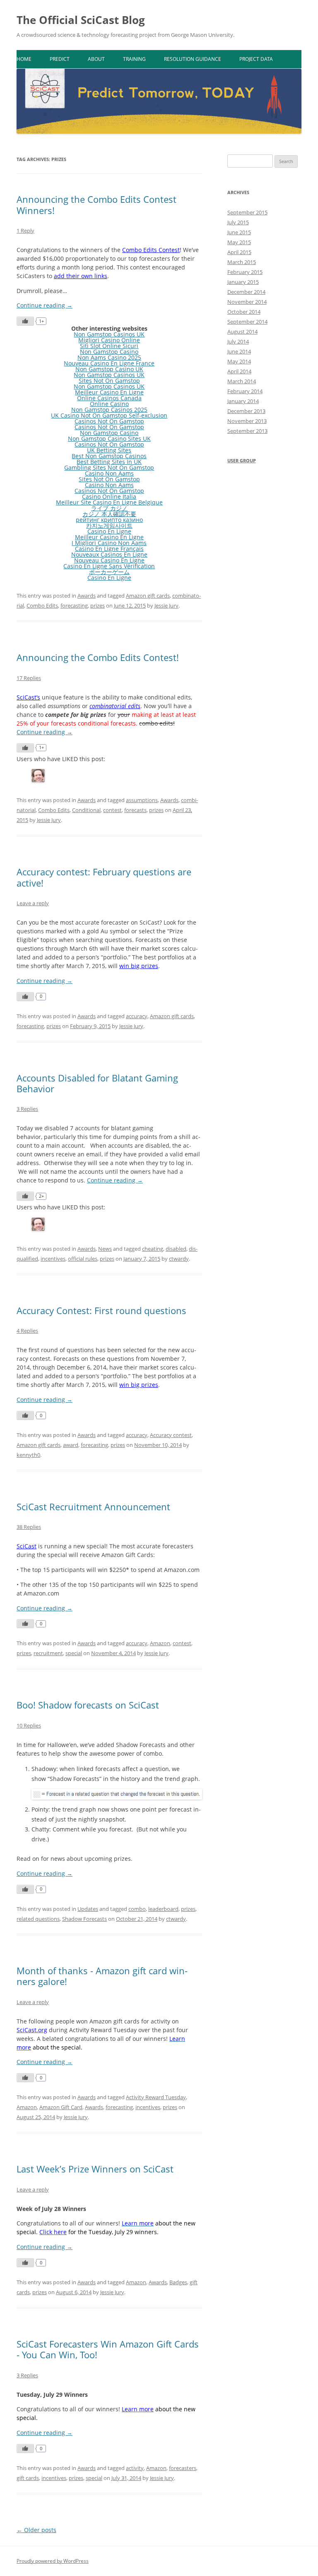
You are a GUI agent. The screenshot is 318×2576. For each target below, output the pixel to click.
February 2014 (245, 391)
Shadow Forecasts (84, 1919)
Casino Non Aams (109, 473)
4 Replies (27, 1331)
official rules (83, 1259)
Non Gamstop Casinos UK (109, 334)
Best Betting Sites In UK (109, 462)
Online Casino (109, 404)
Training (134, 59)
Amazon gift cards (148, 596)
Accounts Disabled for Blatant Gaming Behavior (97, 1083)
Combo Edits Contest (151, 250)
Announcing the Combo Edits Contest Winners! (96, 204)
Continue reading (45, 305)
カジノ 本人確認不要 (109, 514)
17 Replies (29, 678)
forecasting (74, 606)
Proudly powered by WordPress (53, 2561)
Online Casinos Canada (109, 398)
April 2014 (239, 371)
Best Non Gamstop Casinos (109, 456)
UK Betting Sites (109, 450)
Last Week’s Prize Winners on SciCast (95, 2169)
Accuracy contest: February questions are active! (104, 877)
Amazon (160, 1643)
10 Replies (29, 1725)
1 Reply (25, 231)
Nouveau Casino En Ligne (109, 560)
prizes (98, 606)
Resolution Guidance (193, 59)
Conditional (86, 810)
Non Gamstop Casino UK (109, 369)
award (71, 1445)
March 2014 (242, 381)
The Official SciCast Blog (81, 20)
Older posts (36, 2530)
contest (112, 810)
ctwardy (179, 1259)
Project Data (256, 59)
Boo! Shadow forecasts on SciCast (88, 1705)
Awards (87, 596)
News (105, 1249)
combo (137, 1909)
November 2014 (247, 302)
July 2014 (238, 341)
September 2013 (247, 431)
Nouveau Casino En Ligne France (109, 363)
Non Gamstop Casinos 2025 (109, 410)
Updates (88, 1909)
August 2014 (242, 332)
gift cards (28, 2478)
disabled (176, 1249)
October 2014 (244, 312)
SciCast (26, 1546)
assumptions (142, 800)
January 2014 (243, 401)
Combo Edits (42, 606)
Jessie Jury (166, 606)
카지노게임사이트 (109, 525)
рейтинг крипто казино (109, 520)
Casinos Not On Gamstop (109, 421)
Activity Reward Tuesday (156, 2097)
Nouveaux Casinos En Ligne (109, 554)
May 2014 (239, 361)
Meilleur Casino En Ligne (109, 392)
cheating (153, 1249)
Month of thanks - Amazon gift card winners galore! (102, 1976)
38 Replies (29, 1527)
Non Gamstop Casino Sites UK (109, 439)
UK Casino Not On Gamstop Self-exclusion (109, 415)
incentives (53, 1259)
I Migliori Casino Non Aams (109, 543)
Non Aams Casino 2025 (109, 357)
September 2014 (247, 322)
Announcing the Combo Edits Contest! (98, 657)
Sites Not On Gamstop (109, 381)
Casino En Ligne (109, 531)
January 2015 (243, 282)
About (96, 59)
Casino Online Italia (109, 496)
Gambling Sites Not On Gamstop (109, 467)
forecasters (183, 2468)
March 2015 (242, 262)
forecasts (135, 810)
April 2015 (239, 252)
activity (135, 2468)
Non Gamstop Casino (109, 352)
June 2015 (239, 232)
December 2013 (246, 411)
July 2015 (238, 222)
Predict (60, 59)
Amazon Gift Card (61, 2107)
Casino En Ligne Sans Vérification (109, 566)
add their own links (81, 276)
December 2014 (246, 292)
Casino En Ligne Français (109, 549)
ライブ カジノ (109, 508)
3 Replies (27, 1109)
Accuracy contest (171, 1435)
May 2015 (239, 242)
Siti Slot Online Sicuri (109, 346)
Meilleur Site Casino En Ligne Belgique (109, 502)
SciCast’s (28, 697)
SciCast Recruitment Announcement (93, 1507)
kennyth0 (28, 1455)
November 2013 (247, 421)
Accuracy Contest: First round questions (101, 1310)
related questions (38, 1919)
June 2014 (239, 351)
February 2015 (245, 272)
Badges (178, 2282)
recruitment (48, 1653)
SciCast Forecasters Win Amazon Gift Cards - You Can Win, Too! (108, 2349)
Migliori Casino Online (109, 340)
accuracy (137, 1016)
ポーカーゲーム (109, 572)
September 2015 (247, 212)
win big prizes (139, 966)
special (74, 1653)
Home (24, 59)
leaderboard (163, 1909)
